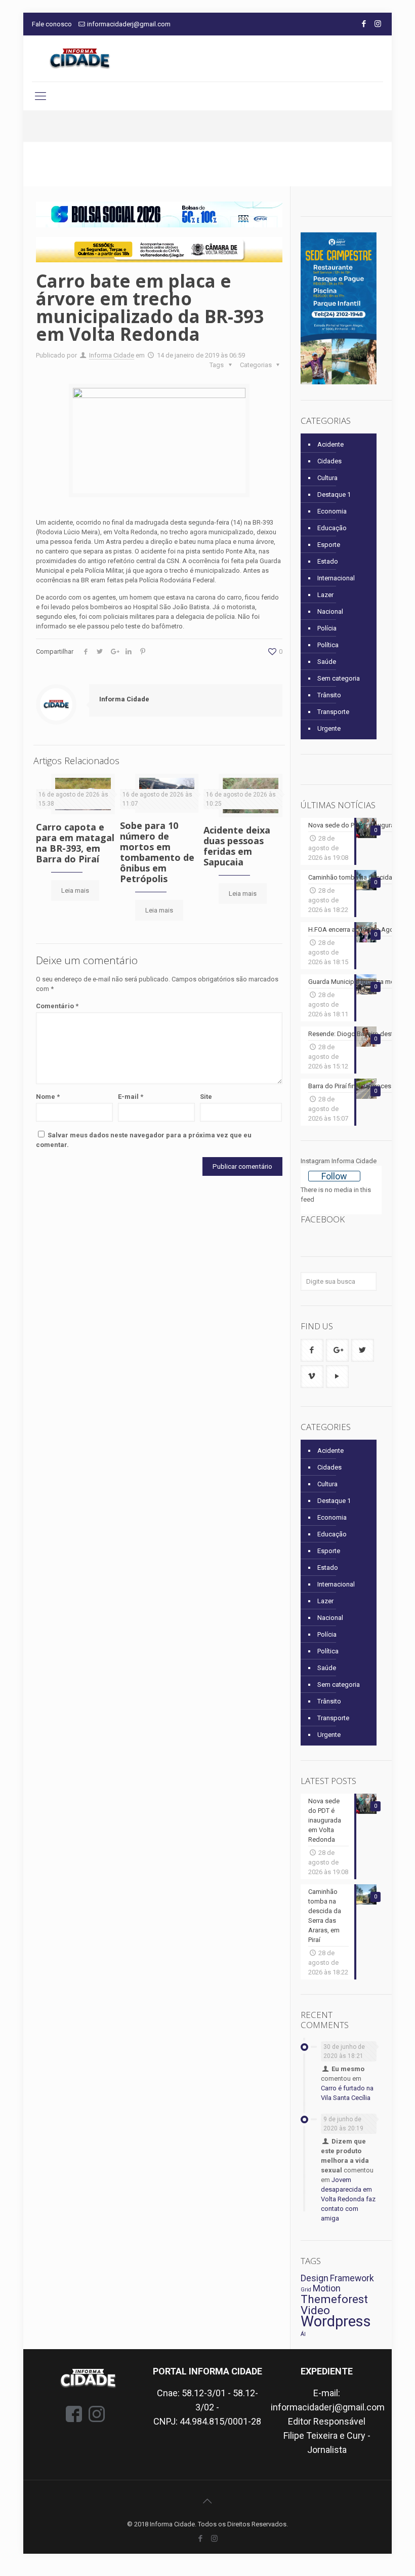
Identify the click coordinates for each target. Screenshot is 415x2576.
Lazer (325, 595)
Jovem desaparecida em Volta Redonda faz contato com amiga (348, 2199)
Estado (328, 561)
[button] (159, 214)
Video (315, 2310)
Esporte (329, 545)
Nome (48, 1097)
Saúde (327, 662)
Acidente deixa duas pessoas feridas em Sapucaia (237, 846)
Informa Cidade (112, 355)
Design (315, 2278)
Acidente (330, 444)
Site (206, 1097)
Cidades (329, 461)
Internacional (336, 578)
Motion (327, 2288)
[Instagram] (378, 24)
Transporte (333, 712)
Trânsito (329, 695)
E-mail (131, 1097)
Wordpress (336, 2321)
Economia (332, 511)
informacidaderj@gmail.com (129, 24)
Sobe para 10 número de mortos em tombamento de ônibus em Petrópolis (157, 852)
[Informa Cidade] (80, 58)
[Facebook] (364, 24)
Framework (352, 2278)
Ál (303, 2334)
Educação (332, 528)
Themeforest (334, 2299)
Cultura (327, 478)
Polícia (327, 628)
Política (328, 645)
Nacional (330, 611)
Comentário (57, 1006)
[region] (159, 214)
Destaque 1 (334, 494)
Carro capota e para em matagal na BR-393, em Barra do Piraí (75, 843)
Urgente (329, 728)
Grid (306, 2290)
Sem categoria (339, 678)
